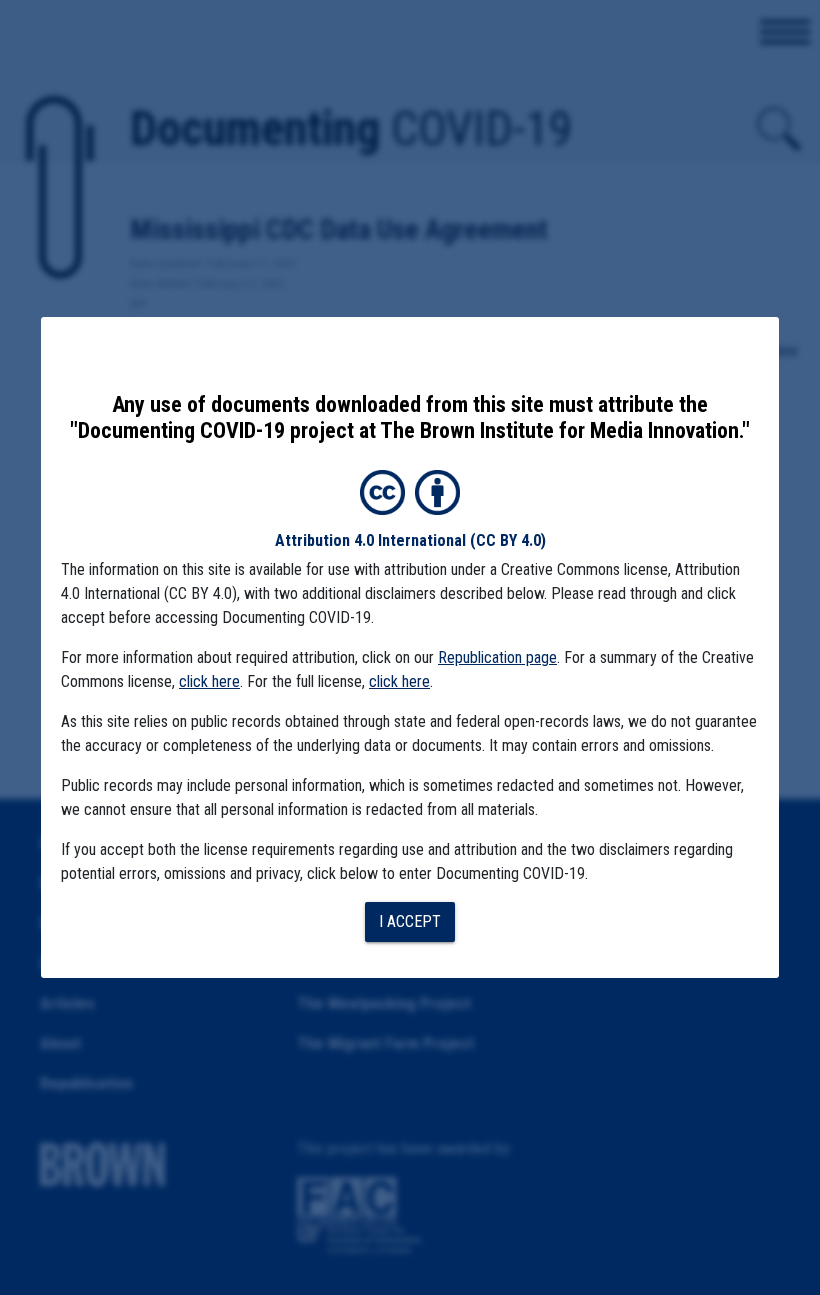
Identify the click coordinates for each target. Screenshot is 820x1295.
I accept (410, 921)
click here (209, 681)
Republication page (497, 657)
